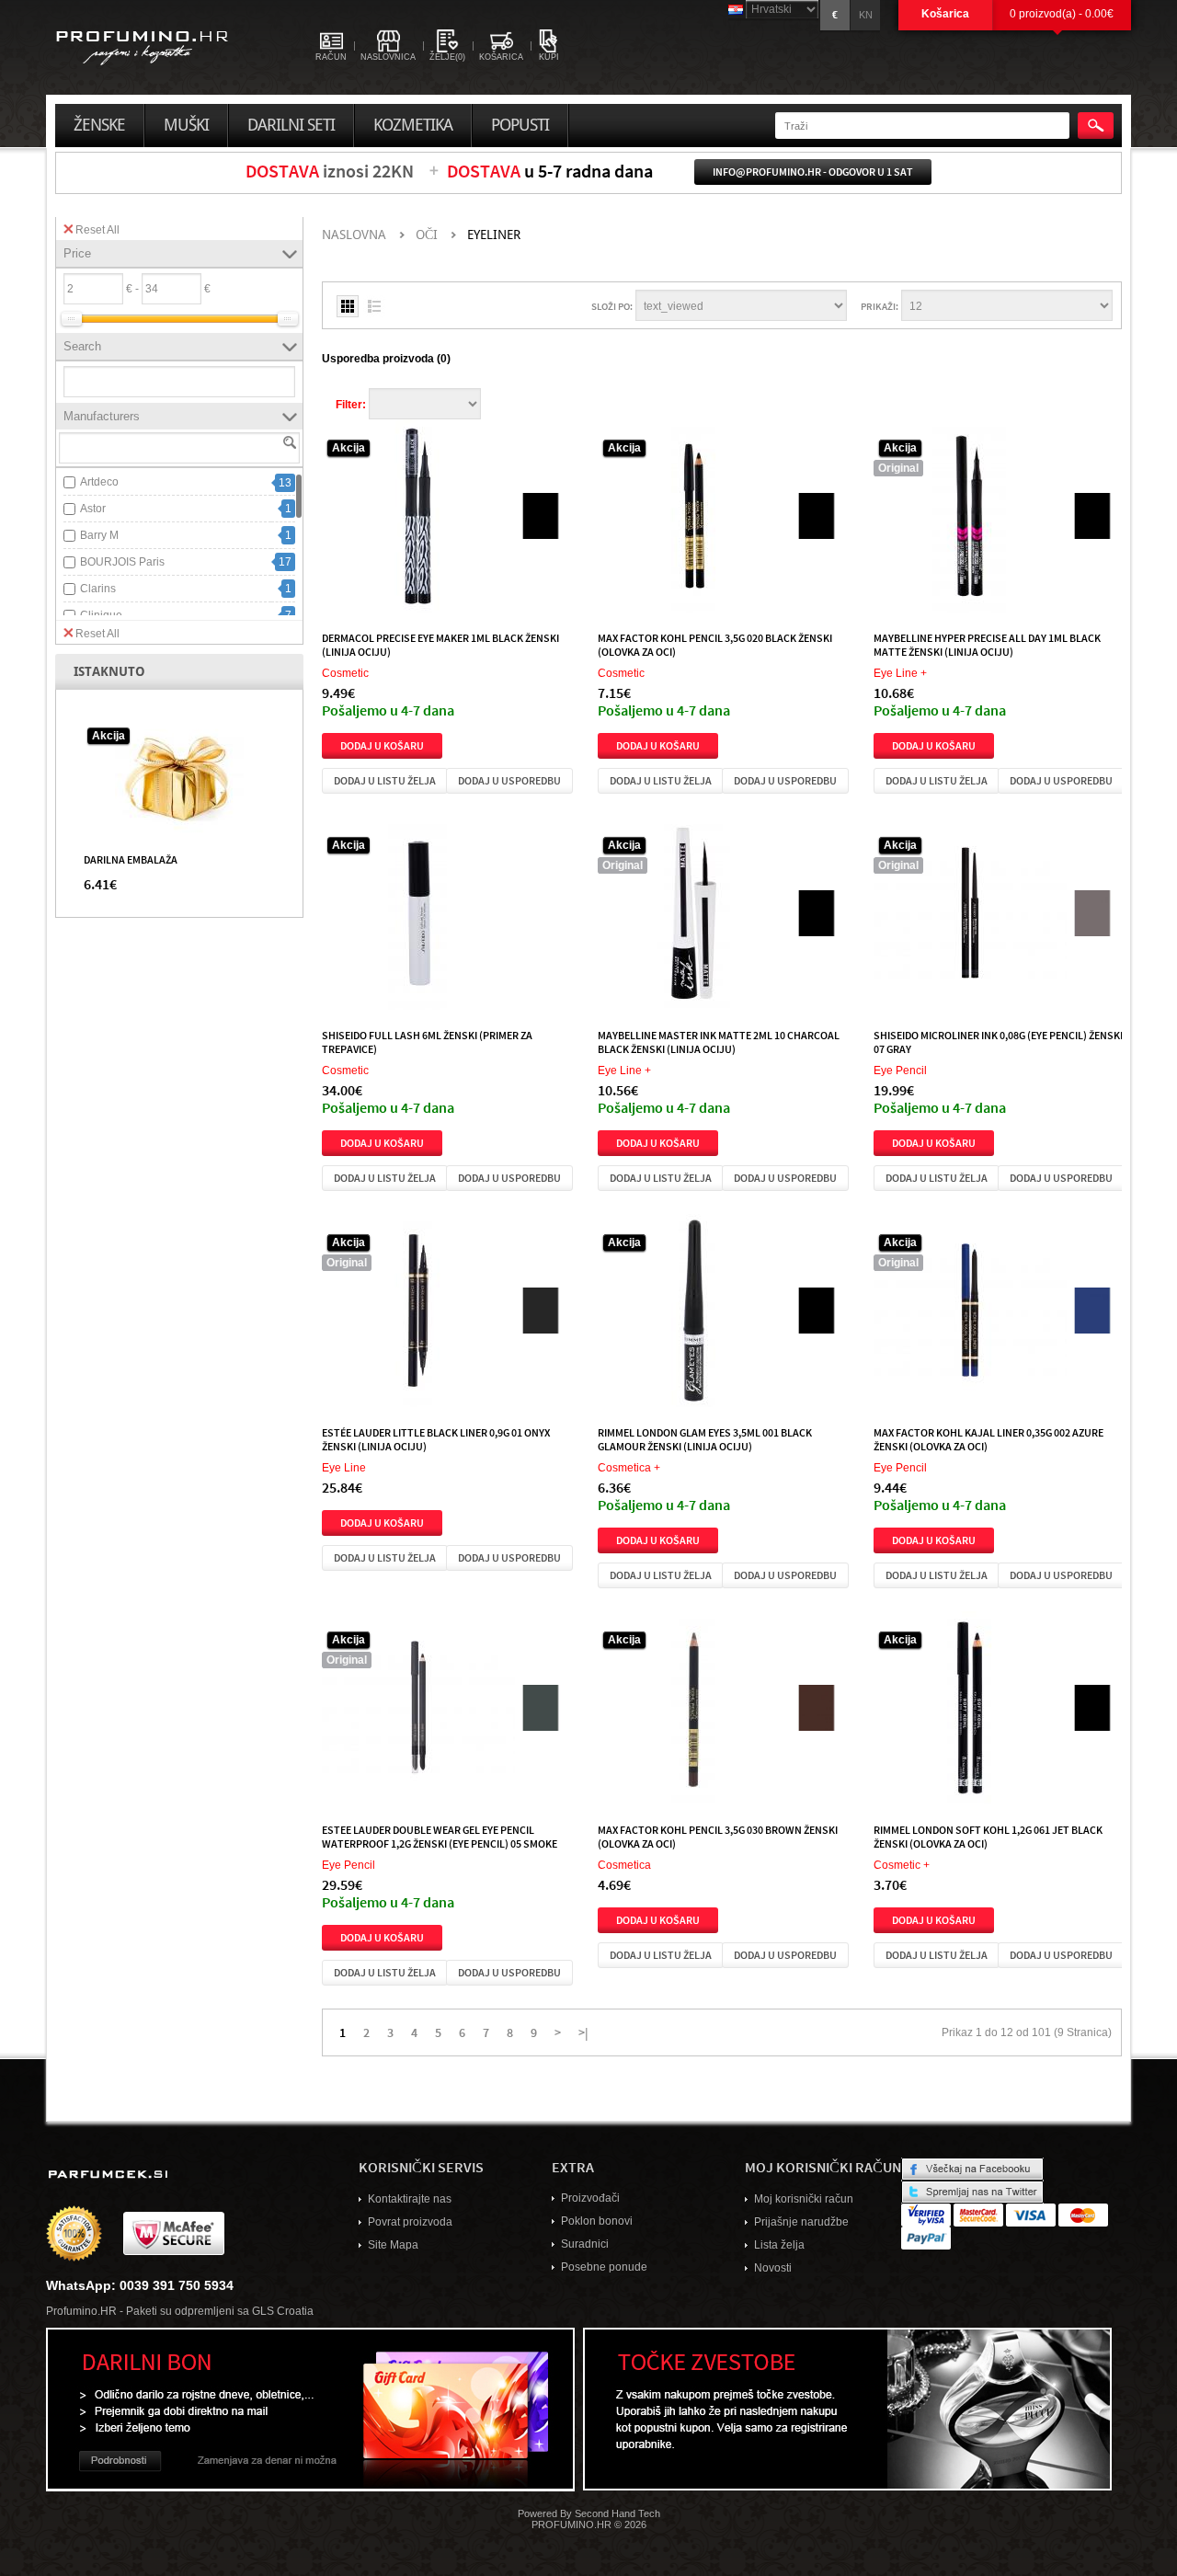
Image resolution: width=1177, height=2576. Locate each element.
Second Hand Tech (617, 2513)
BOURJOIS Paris (122, 562)
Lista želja (779, 2245)
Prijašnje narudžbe (801, 2222)
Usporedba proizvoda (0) (386, 359)
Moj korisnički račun (804, 2199)
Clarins (98, 589)
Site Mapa (393, 2245)
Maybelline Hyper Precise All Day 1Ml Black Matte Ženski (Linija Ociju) (987, 644)
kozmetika (413, 125)
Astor (93, 509)
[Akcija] (179, 778)
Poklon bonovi (597, 2221)
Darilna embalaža (131, 859)
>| (583, 2032)
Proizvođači (590, 2198)
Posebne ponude (604, 2267)
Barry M (99, 535)
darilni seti (291, 125)
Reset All (97, 230)
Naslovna (354, 235)
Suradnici (585, 2244)
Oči (427, 235)
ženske (99, 125)
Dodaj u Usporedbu (509, 780)
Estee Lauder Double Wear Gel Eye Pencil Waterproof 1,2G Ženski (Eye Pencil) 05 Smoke (440, 1836)
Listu (374, 306)
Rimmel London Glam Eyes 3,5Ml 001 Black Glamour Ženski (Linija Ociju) (705, 1439)
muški (186, 125)
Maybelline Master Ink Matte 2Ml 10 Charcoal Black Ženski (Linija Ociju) (719, 1042)
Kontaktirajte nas (410, 2199)
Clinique (101, 615)
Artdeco (99, 482)
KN (866, 15)
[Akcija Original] (970, 520)
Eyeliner (494, 235)
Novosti (773, 2268)
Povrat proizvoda (410, 2222)
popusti (520, 125)
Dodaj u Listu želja (385, 780)
